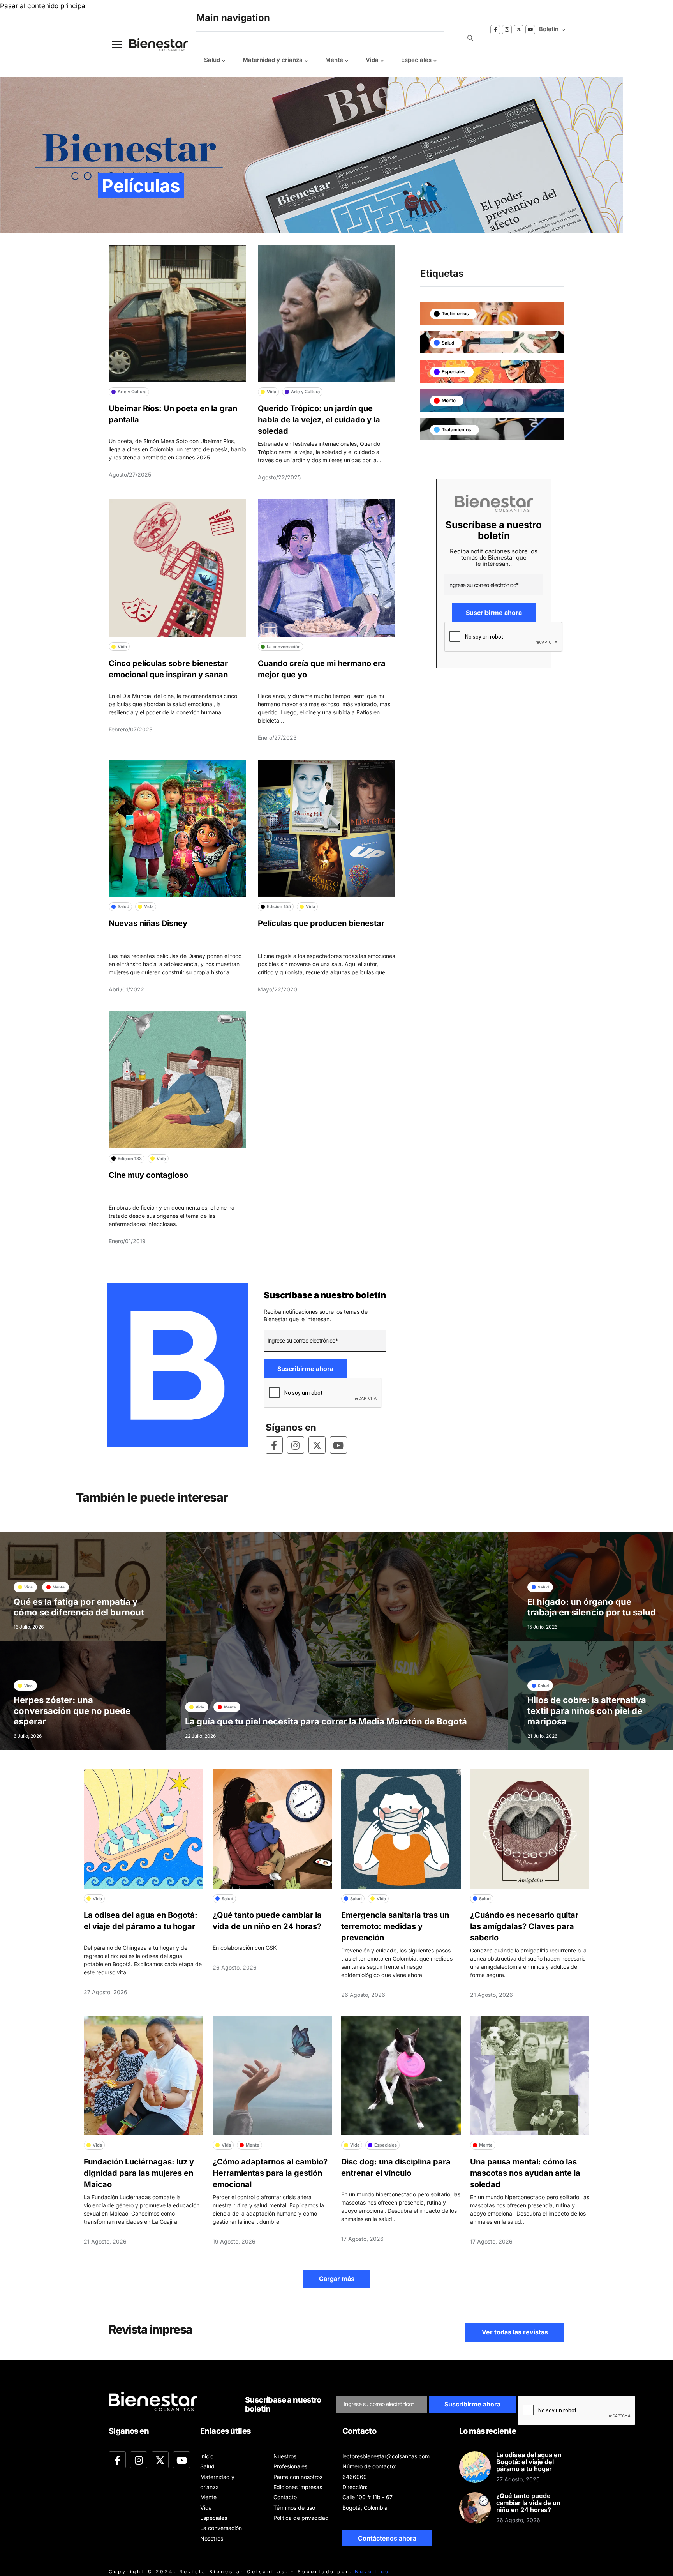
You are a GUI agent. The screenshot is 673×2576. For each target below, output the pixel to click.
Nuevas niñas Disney (148, 923)
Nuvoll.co (372, 2572)
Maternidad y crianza (273, 60)
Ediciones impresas (298, 2487)
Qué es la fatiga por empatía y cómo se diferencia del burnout (79, 1607)
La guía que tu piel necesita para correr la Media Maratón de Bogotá (326, 1721)
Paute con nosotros (298, 2477)
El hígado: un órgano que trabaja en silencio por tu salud (592, 1607)
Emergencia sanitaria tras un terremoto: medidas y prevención (395, 1926)
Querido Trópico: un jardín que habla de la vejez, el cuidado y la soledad (319, 420)
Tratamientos (456, 430)
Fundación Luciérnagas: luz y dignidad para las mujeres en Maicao (139, 2173)
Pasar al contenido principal (43, 6)
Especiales (416, 60)
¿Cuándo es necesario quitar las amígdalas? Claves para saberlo (524, 1926)
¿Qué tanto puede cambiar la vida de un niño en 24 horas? (528, 2503)
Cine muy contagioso (148, 1175)
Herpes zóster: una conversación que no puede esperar (72, 1711)
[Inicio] (153, 45)
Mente (334, 60)
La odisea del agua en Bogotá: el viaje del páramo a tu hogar (529, 2462)
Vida (372, 60)
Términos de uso (294, 2508)
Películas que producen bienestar (321, 923)
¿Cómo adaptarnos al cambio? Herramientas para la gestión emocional (270, 2173)
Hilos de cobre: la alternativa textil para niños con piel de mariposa (587, 1711)
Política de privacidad (301, 2518)
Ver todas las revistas (515, 2332)
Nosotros (212, 2538)
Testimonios (455, 314)
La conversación (221, 2528)
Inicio (207, 2456)
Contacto (285, 2497)
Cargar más (337, 2279)
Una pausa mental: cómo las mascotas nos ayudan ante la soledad (525, 2173)
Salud (212, 60)
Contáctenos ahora (387, 2538)
